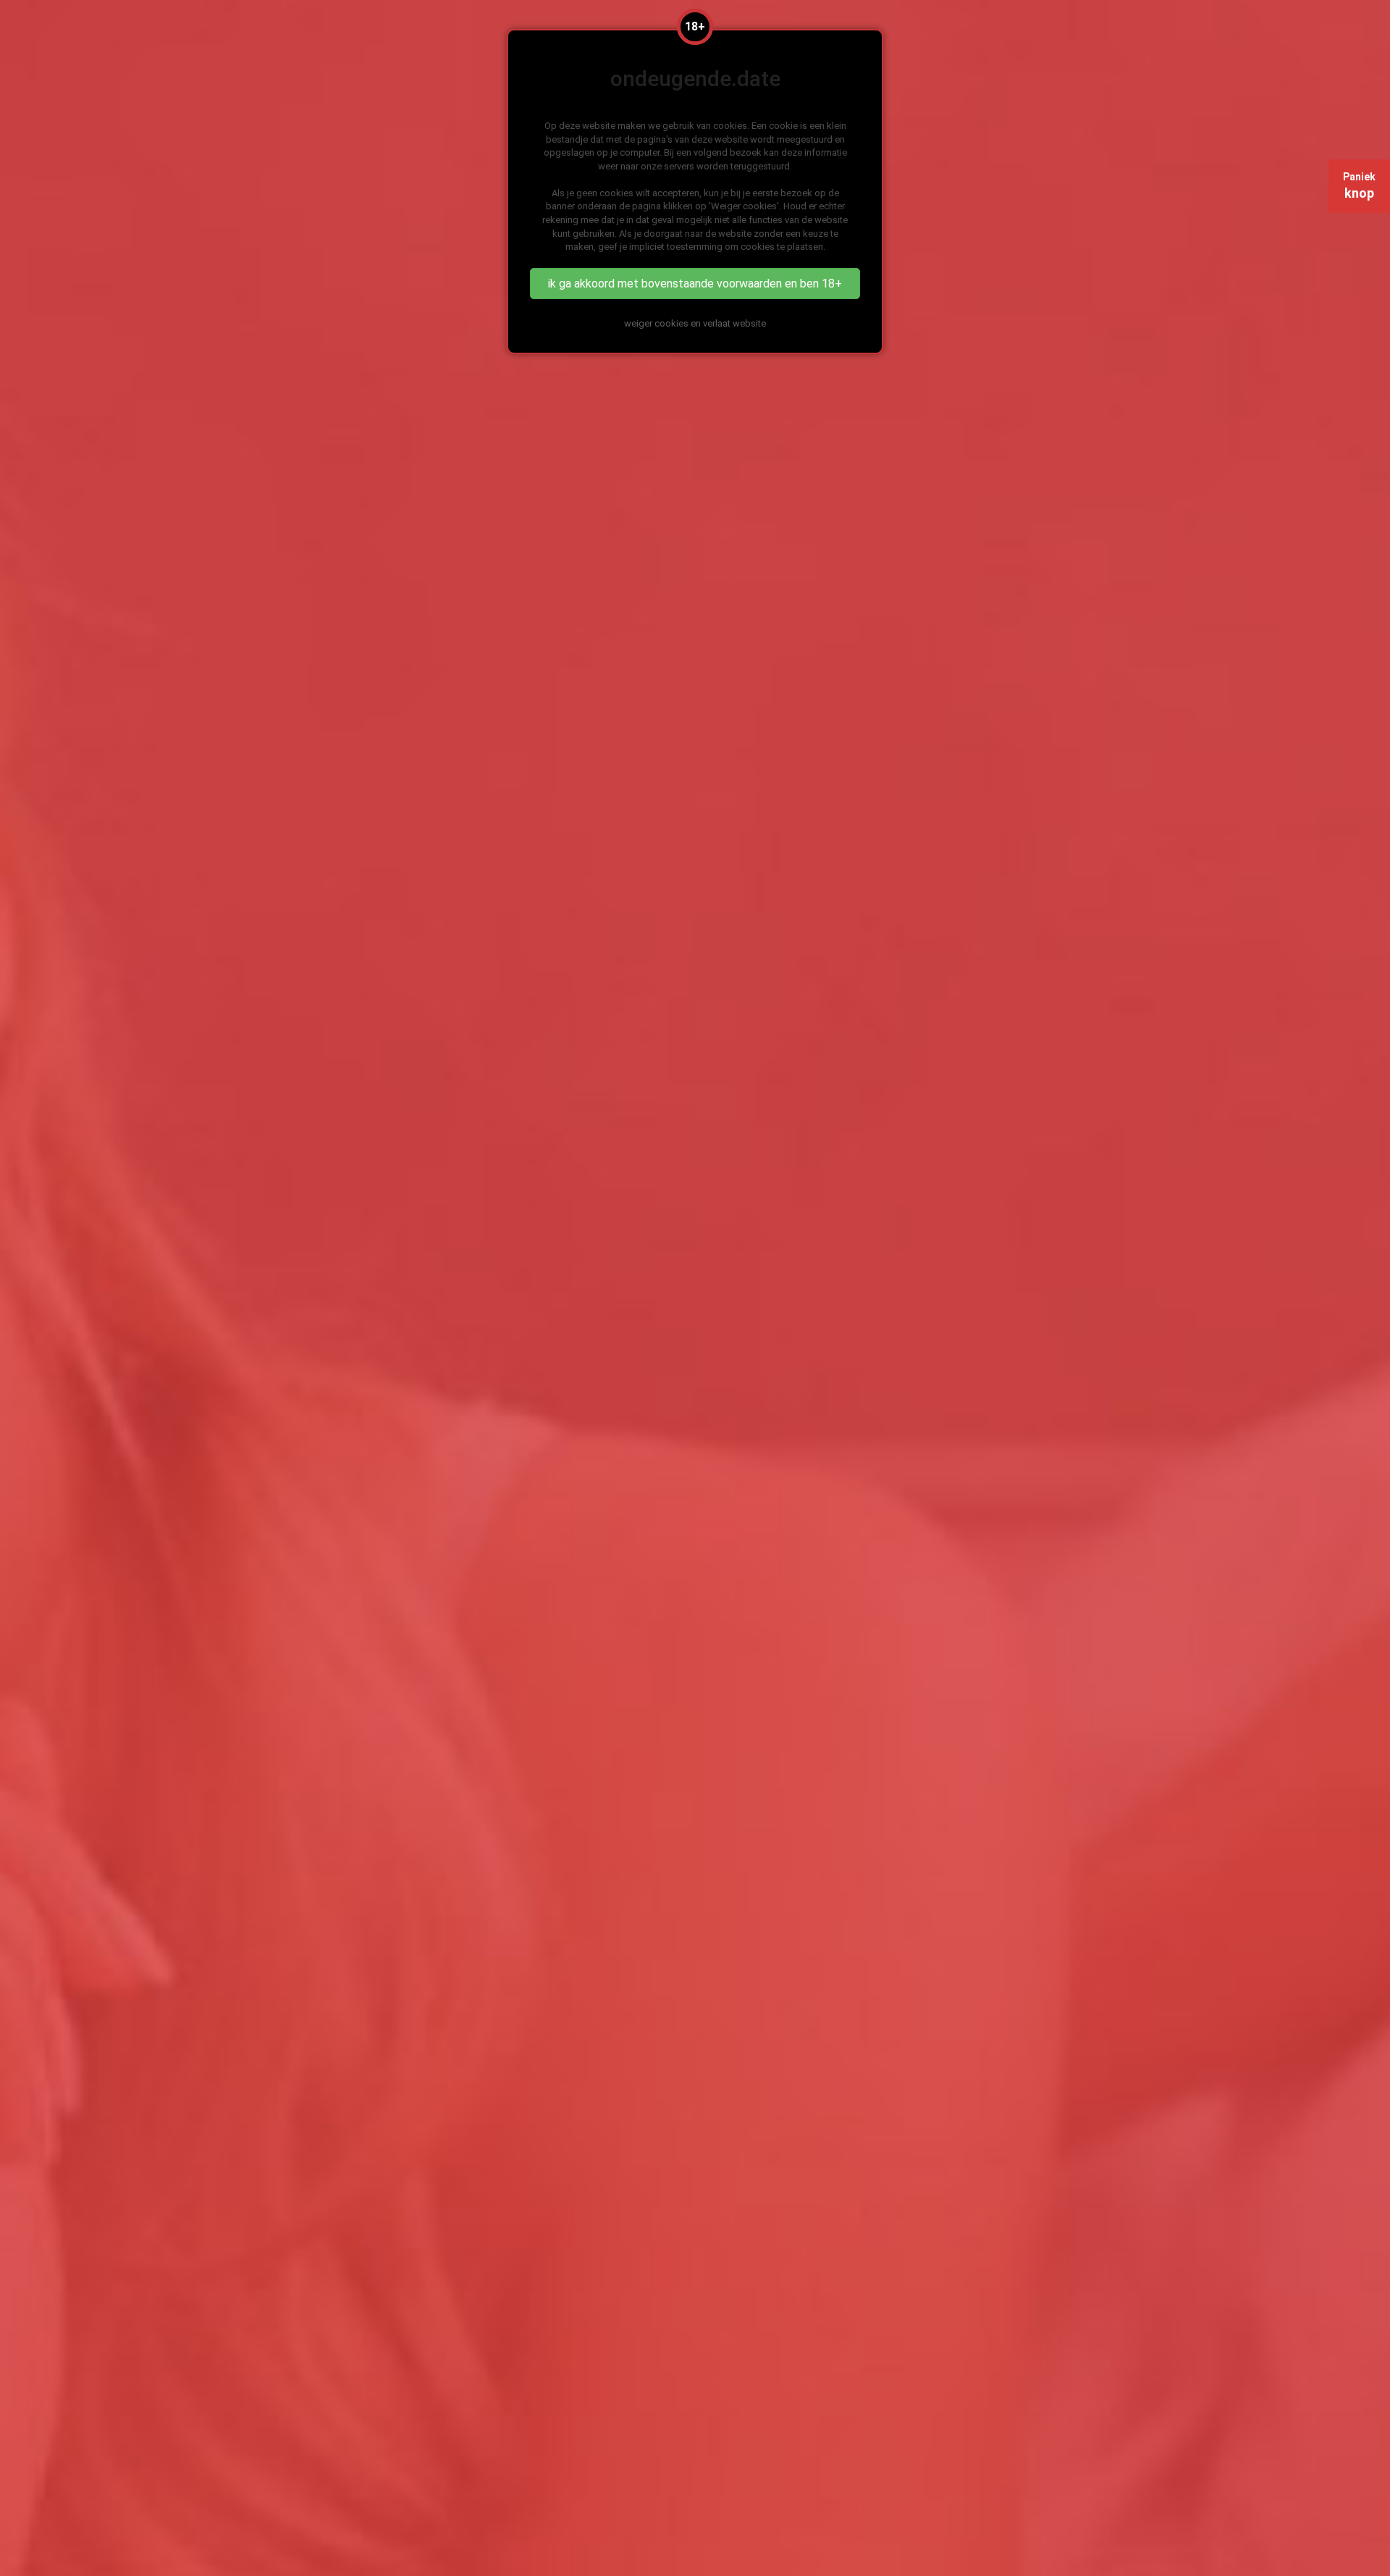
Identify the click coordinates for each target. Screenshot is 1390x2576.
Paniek (1359, 186)
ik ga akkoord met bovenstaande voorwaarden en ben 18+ (695, 284)
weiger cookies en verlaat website (695, 323)
